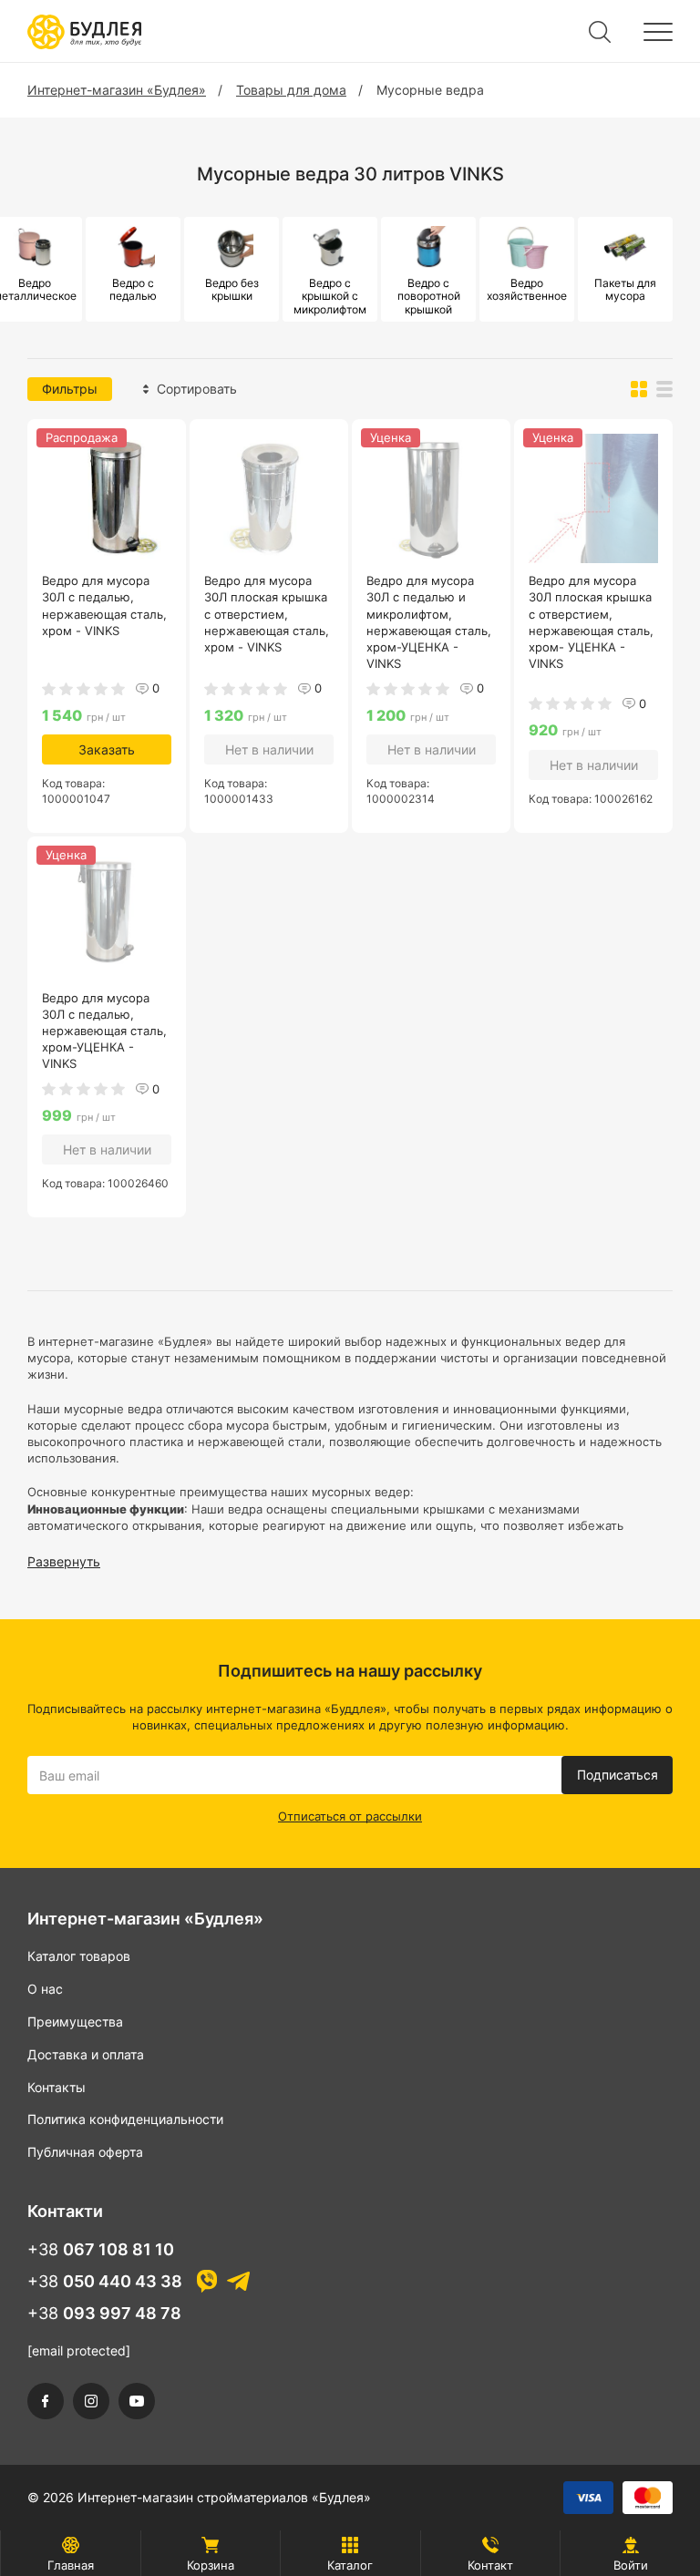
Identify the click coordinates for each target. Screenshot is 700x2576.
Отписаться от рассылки (350, 1816)
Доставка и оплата (86, 2054)
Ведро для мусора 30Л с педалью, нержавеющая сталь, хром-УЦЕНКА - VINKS (104, 1031)
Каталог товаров (79, 1956)
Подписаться (618, 1775)
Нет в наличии (269, 749)
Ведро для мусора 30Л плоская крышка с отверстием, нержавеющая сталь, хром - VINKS (267, 614)
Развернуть (64, 1561)
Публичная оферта (85, 2152)
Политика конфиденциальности (125, 2119)
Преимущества (75, 2022)
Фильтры (70, 389)
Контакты (57, 2087)
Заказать (107, 749)
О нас (45, 1989)
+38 (101, 2249)
